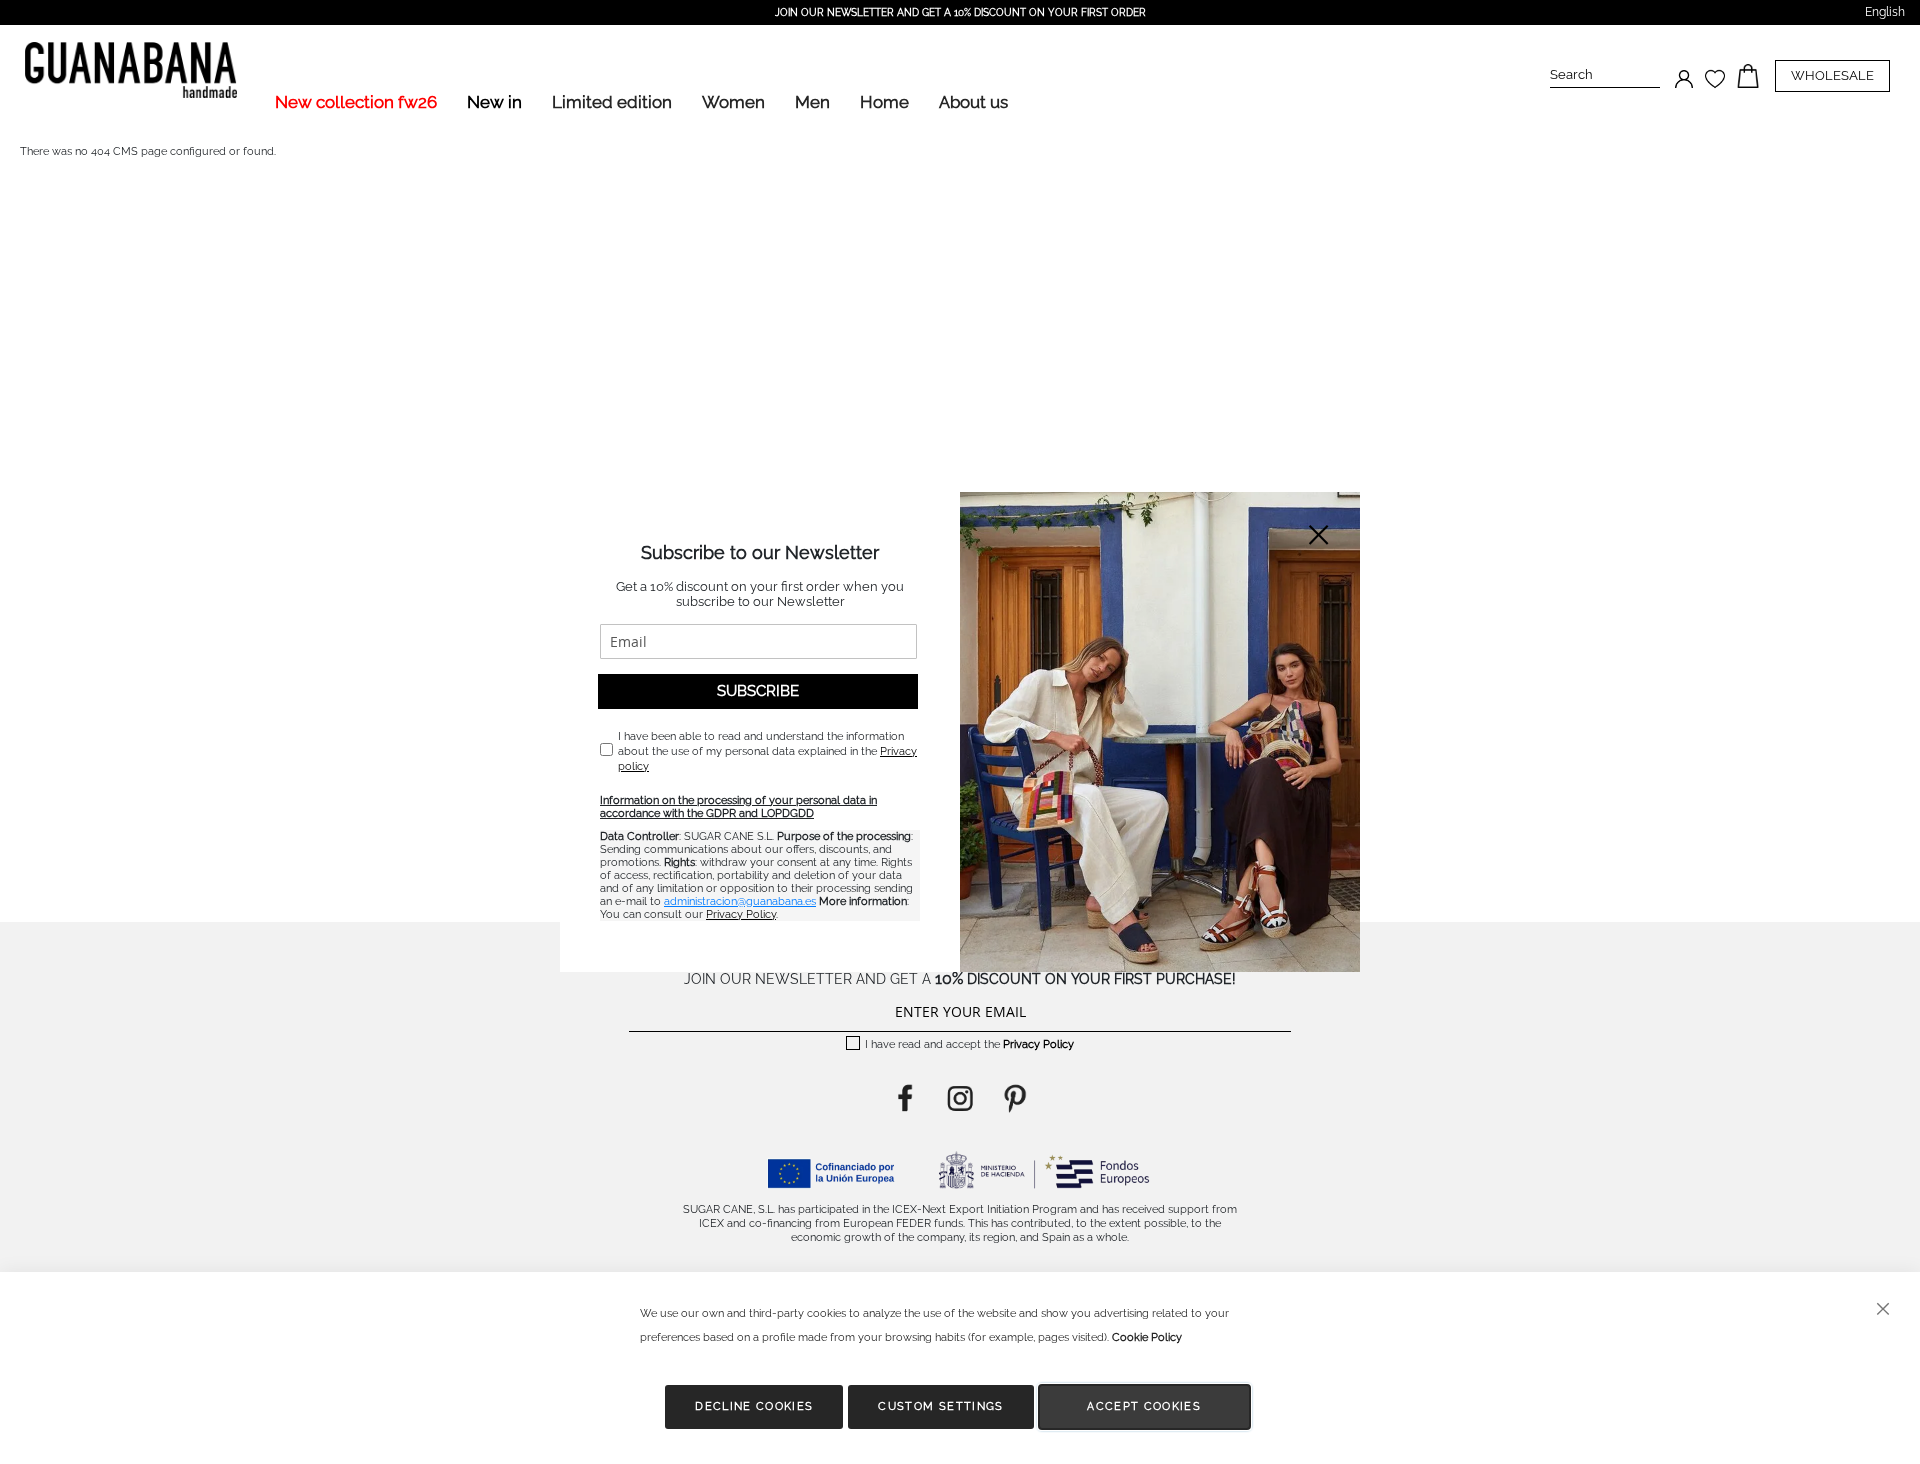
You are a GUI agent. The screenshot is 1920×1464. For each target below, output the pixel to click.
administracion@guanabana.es (740, 901)
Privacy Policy (741, 914)
